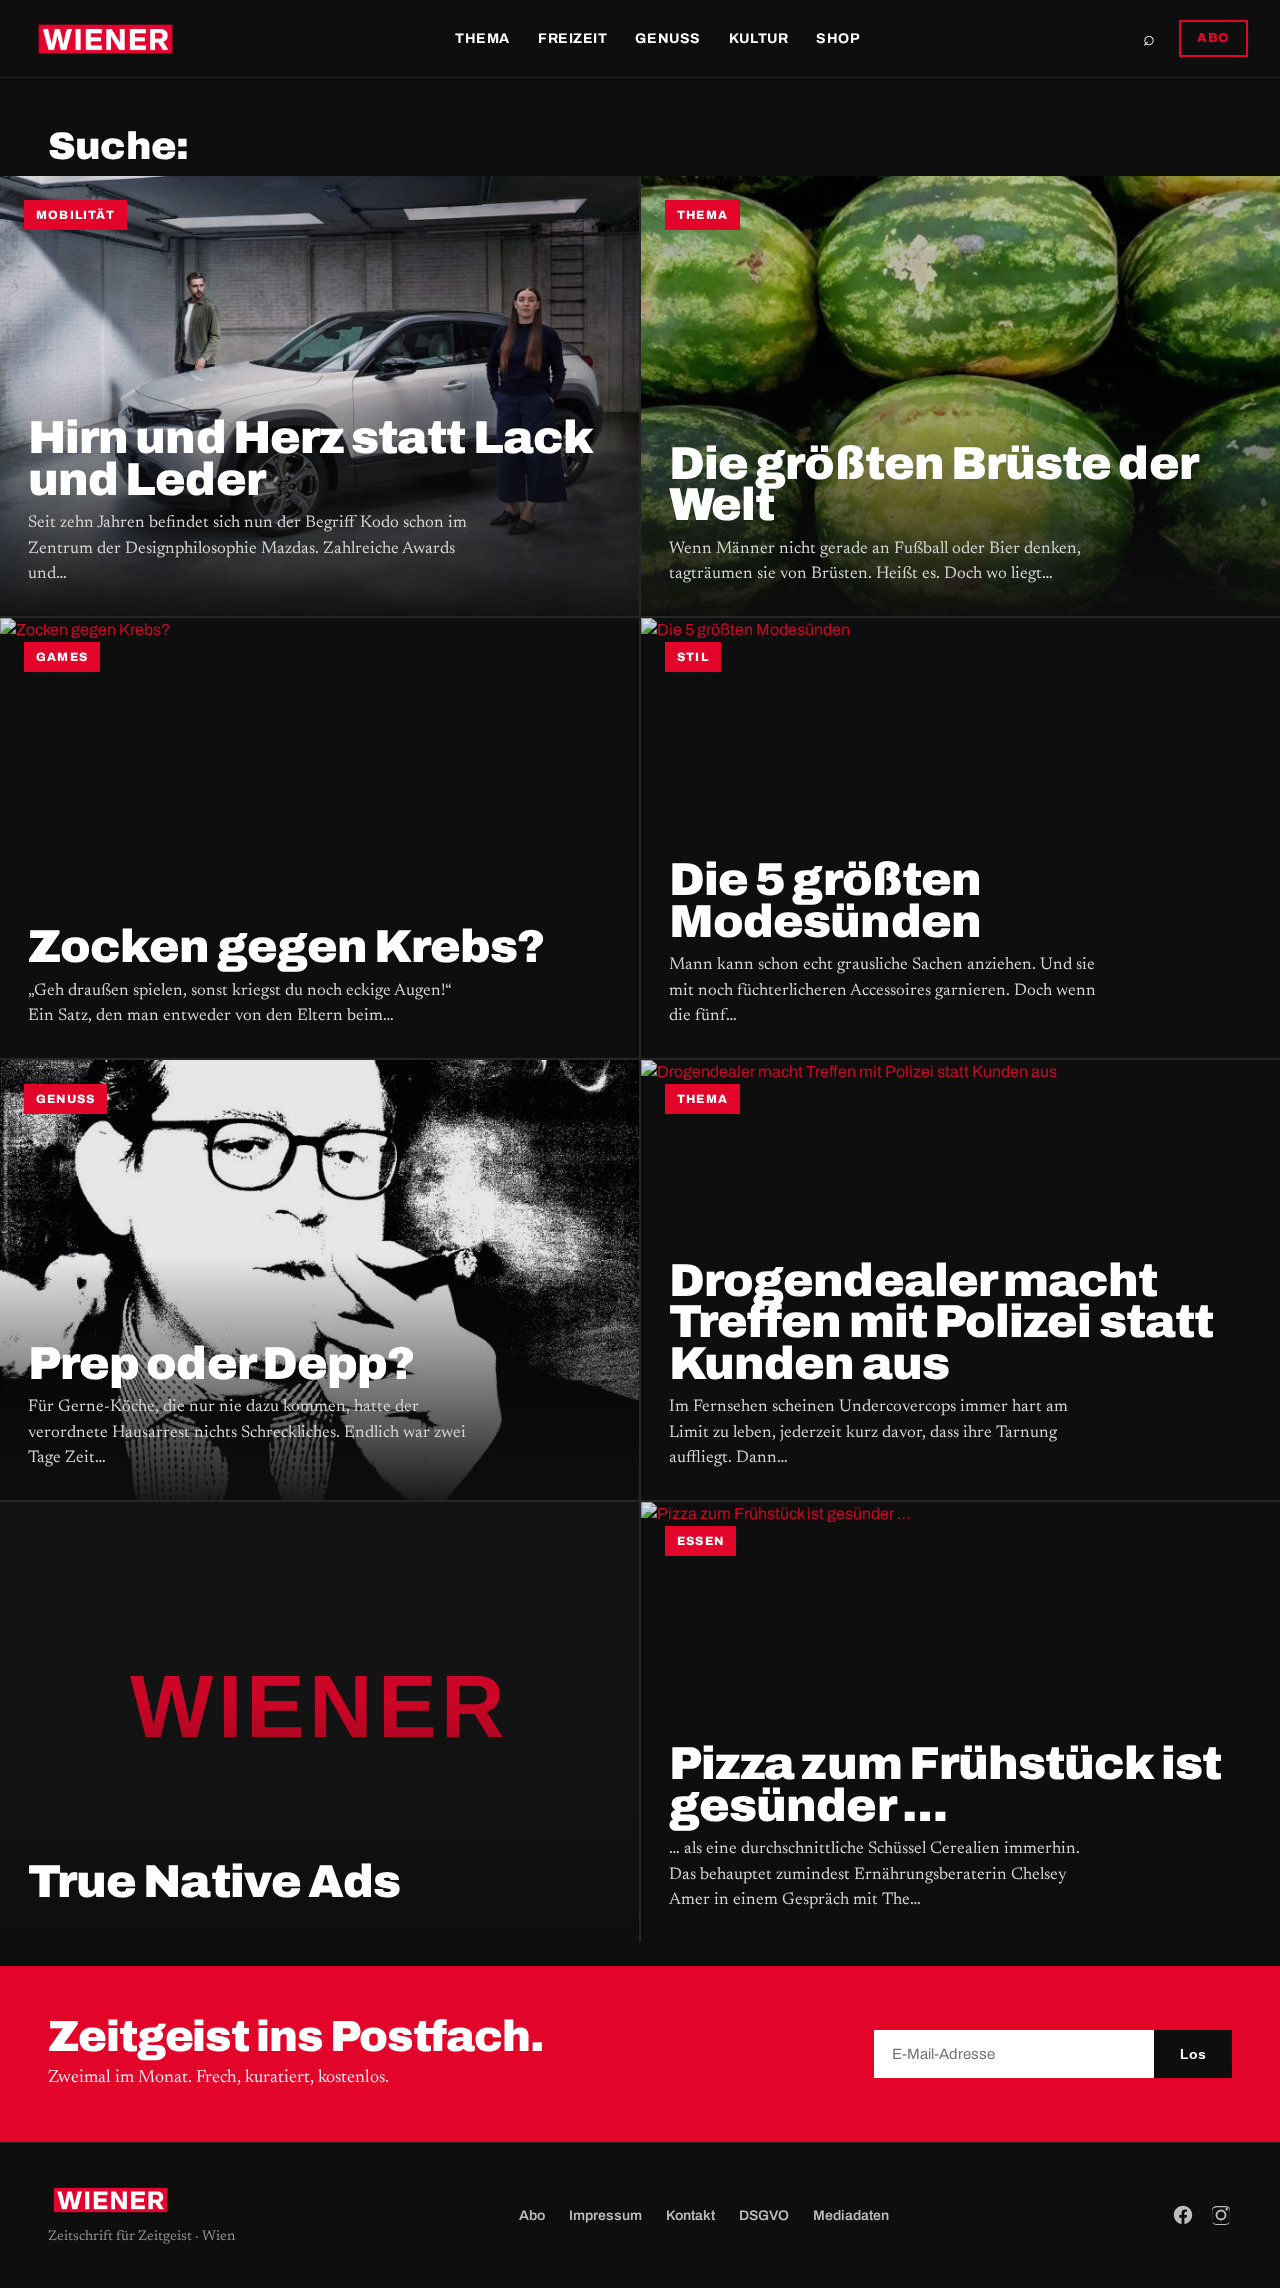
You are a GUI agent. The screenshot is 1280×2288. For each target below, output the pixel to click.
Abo (532, 2215)
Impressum (605, 2215)
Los (1193, 2054)
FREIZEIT (572, 38)
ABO (1213, 38)
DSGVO (764, 2215)
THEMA (482, 38)
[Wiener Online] (105, 39)
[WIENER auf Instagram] (1221, 2215)
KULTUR (758, 38)
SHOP (838, 38)
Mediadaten (851, 2215)
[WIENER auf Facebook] (1183, 2215)
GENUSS (667, 38)
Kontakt (690, 2215)
